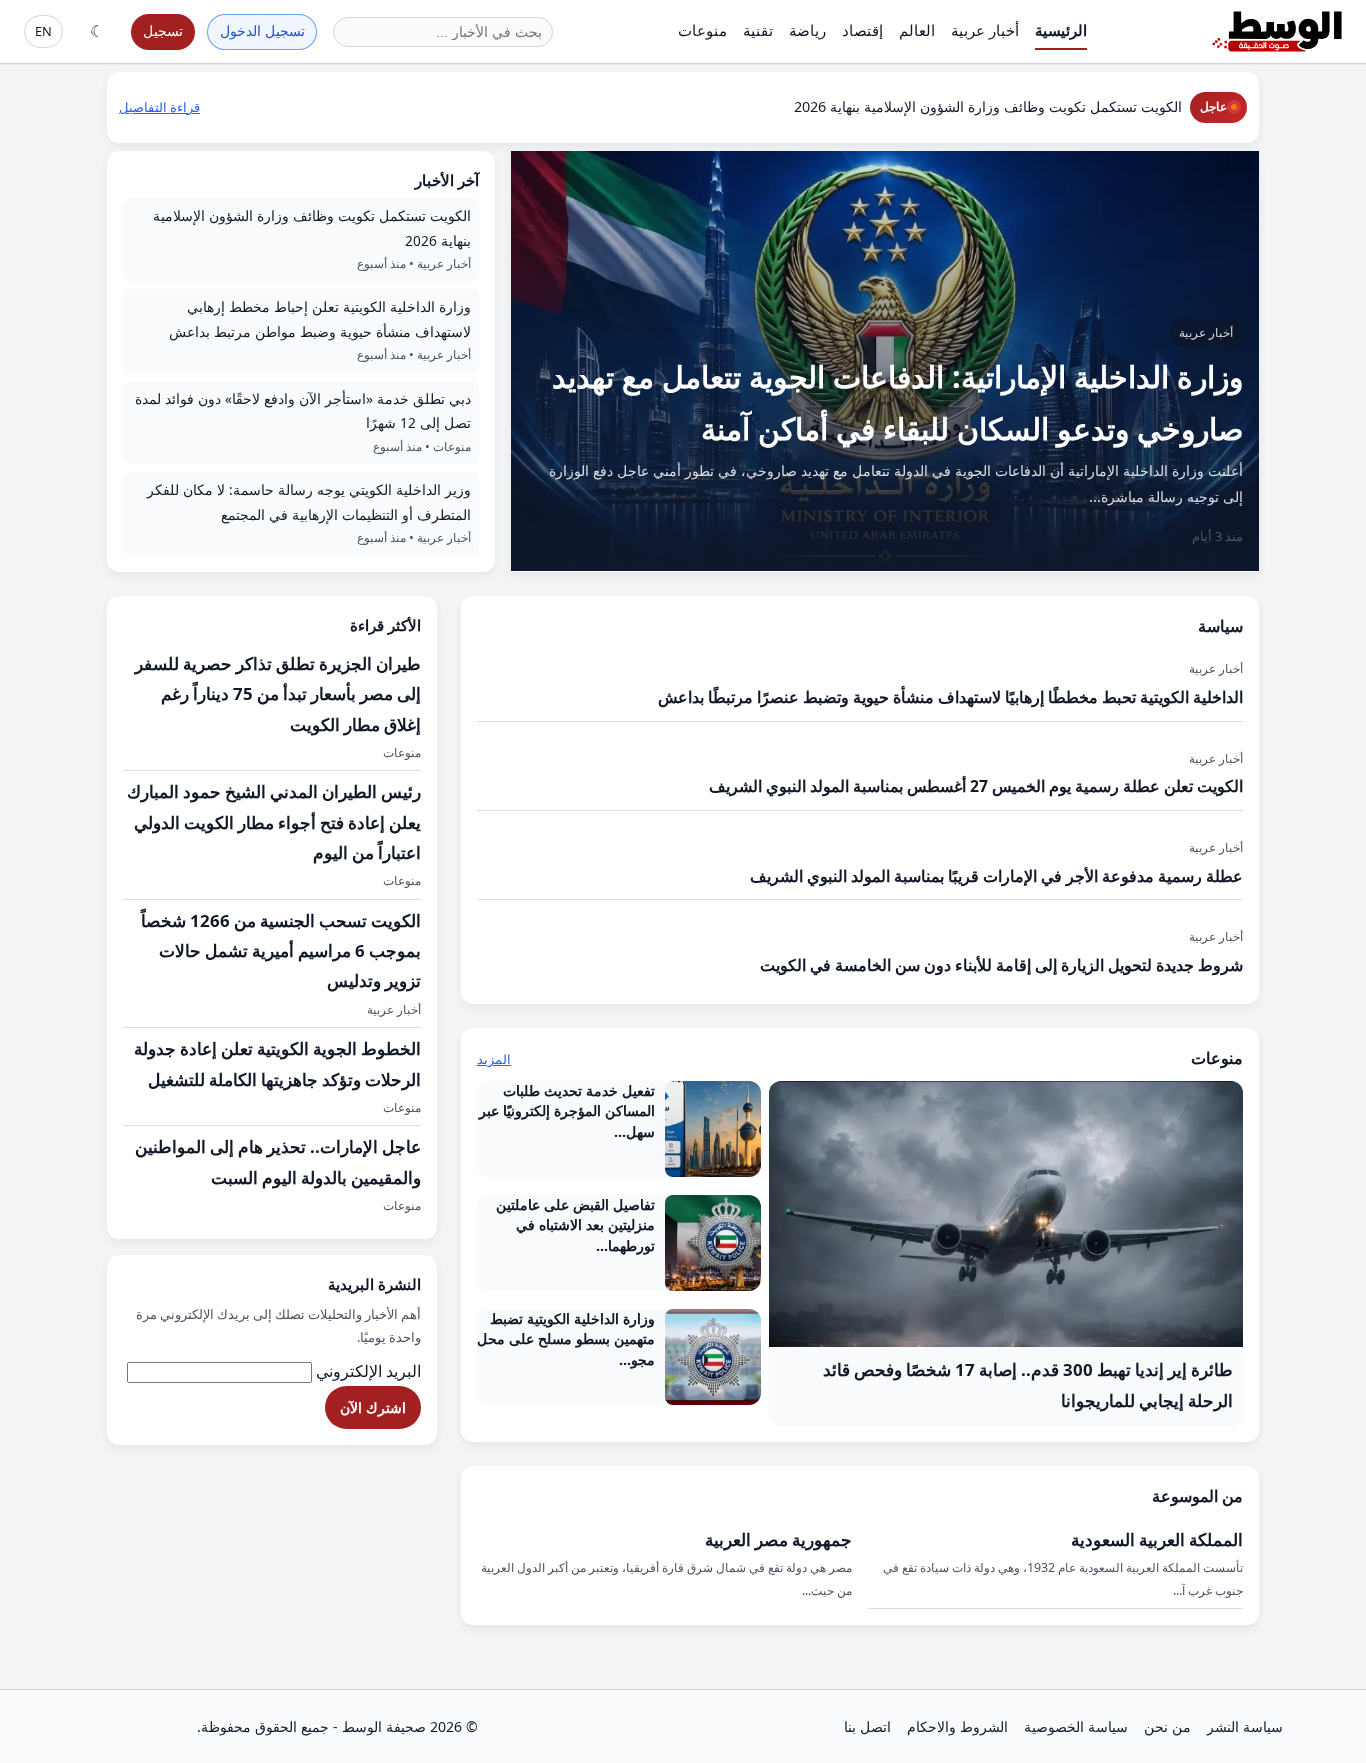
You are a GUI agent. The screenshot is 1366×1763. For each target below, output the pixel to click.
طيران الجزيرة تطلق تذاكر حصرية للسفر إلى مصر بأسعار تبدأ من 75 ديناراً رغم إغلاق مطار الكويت (278, 694)
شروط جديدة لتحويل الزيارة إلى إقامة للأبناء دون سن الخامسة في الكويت (1001, 965)
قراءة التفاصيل (159, 107)
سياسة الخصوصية (1076, 1726)
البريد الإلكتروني (368, 1371)
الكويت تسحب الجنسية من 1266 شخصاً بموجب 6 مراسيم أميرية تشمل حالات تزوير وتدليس (281, 951)
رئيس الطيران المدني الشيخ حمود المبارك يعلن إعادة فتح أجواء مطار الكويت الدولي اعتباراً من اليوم (274, 822)
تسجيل (163, 30)
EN (43, 31)
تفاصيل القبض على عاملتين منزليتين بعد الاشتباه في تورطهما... (575, 1224)
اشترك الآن (373, 1407)
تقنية (758, 30)
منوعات (702, 30)
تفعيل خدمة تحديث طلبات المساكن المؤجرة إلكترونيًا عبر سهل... (567, 1110)
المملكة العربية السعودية (1157, 1539)
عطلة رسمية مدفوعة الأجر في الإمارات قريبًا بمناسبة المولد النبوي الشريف (996, 876)
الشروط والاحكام (957, 1726)
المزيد (494, 1059)
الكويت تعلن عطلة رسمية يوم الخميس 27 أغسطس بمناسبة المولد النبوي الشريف (976, 786)
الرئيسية (1061, 30)
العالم (917, 30)
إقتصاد (862, 30)
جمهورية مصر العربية (778, 1539)
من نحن (1167, 1726)
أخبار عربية (985, 30)
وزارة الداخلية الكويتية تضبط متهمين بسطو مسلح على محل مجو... (566, 1338)
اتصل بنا (867, 1726)
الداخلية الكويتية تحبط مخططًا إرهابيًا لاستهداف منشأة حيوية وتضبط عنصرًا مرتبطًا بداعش (950, 697)
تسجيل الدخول (262, 30)
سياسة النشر (1245, 1726)
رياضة (807, 30)
